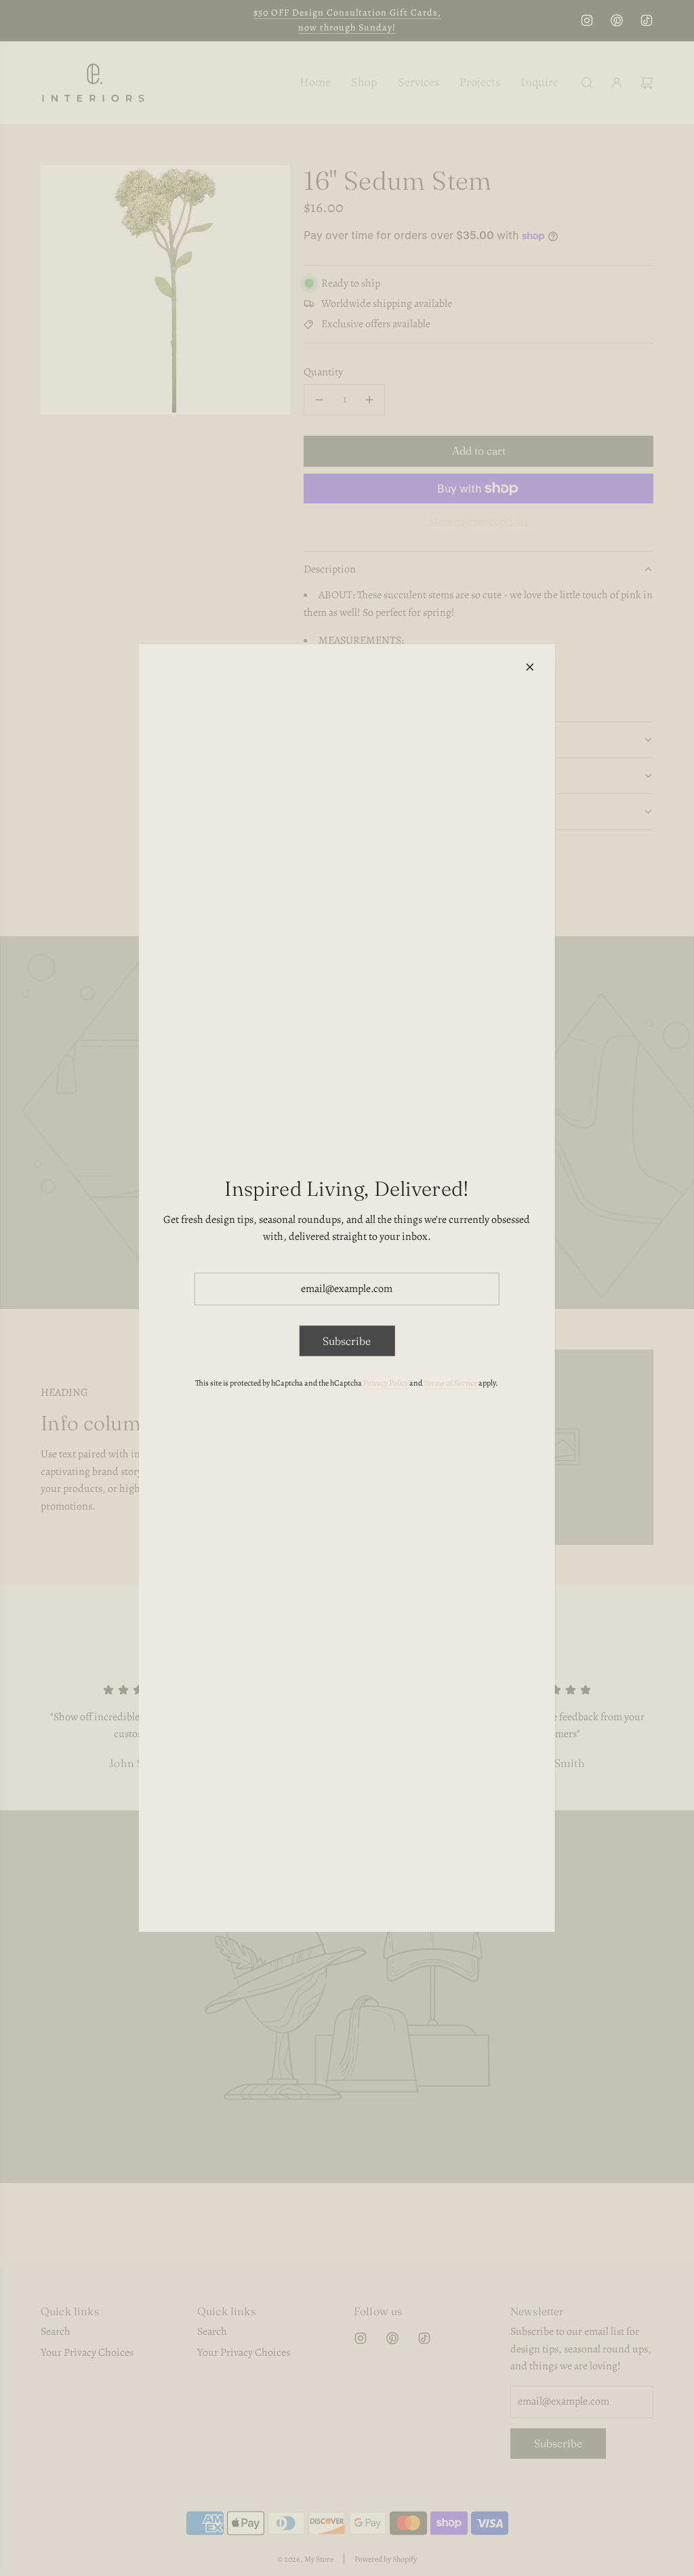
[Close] (530, 667)
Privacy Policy (386, 1383)
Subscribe (347, 1340)
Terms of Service (450, 1383)
